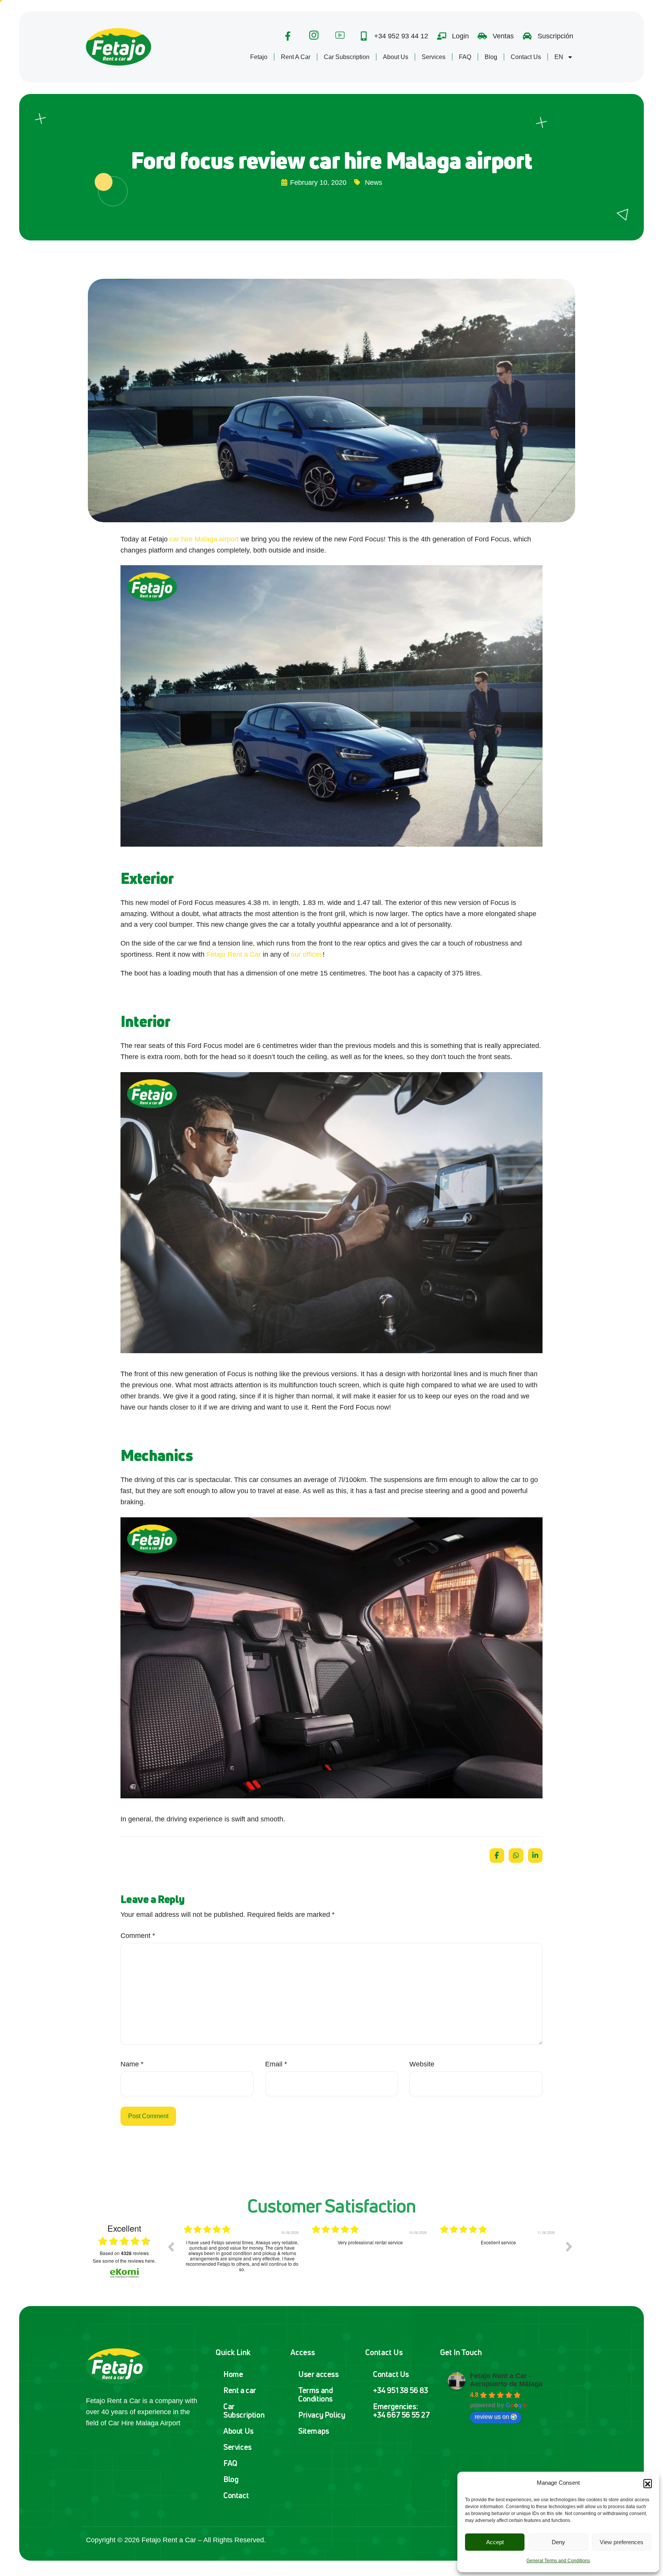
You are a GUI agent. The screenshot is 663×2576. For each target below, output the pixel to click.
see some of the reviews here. (124, 2261)
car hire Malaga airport (204, 539)
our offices (307, 954)
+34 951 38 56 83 (401, 2390)
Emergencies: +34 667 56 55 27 (402, 2411)
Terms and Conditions (315, 2394)
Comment (138, 1936)
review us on (492, 2417)
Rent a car (240, 2390)
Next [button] (569, 2247)
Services (434, 57)
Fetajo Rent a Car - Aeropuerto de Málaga (506, 2380)
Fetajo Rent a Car (234, 954)
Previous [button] (171, 2247)
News (374, 183)
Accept (495, 2542)
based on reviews (124, 2253)
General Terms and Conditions (558, 2561)
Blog (491, 57)
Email (276, 2064)
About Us (396, 57)
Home (233, 2374)
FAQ (465, 57)
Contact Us (526, 57)
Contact (236, 2495)
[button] (648, 2483)
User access (318, 2374)
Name (132, 2064)
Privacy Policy (322, 2415)
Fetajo (259, 57)
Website (422, 2064)
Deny (558, 2542)
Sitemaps (314, 2431)
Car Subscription (347, 57)
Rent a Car (296, 57)
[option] (242, 2252)
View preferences (622, 2542)
